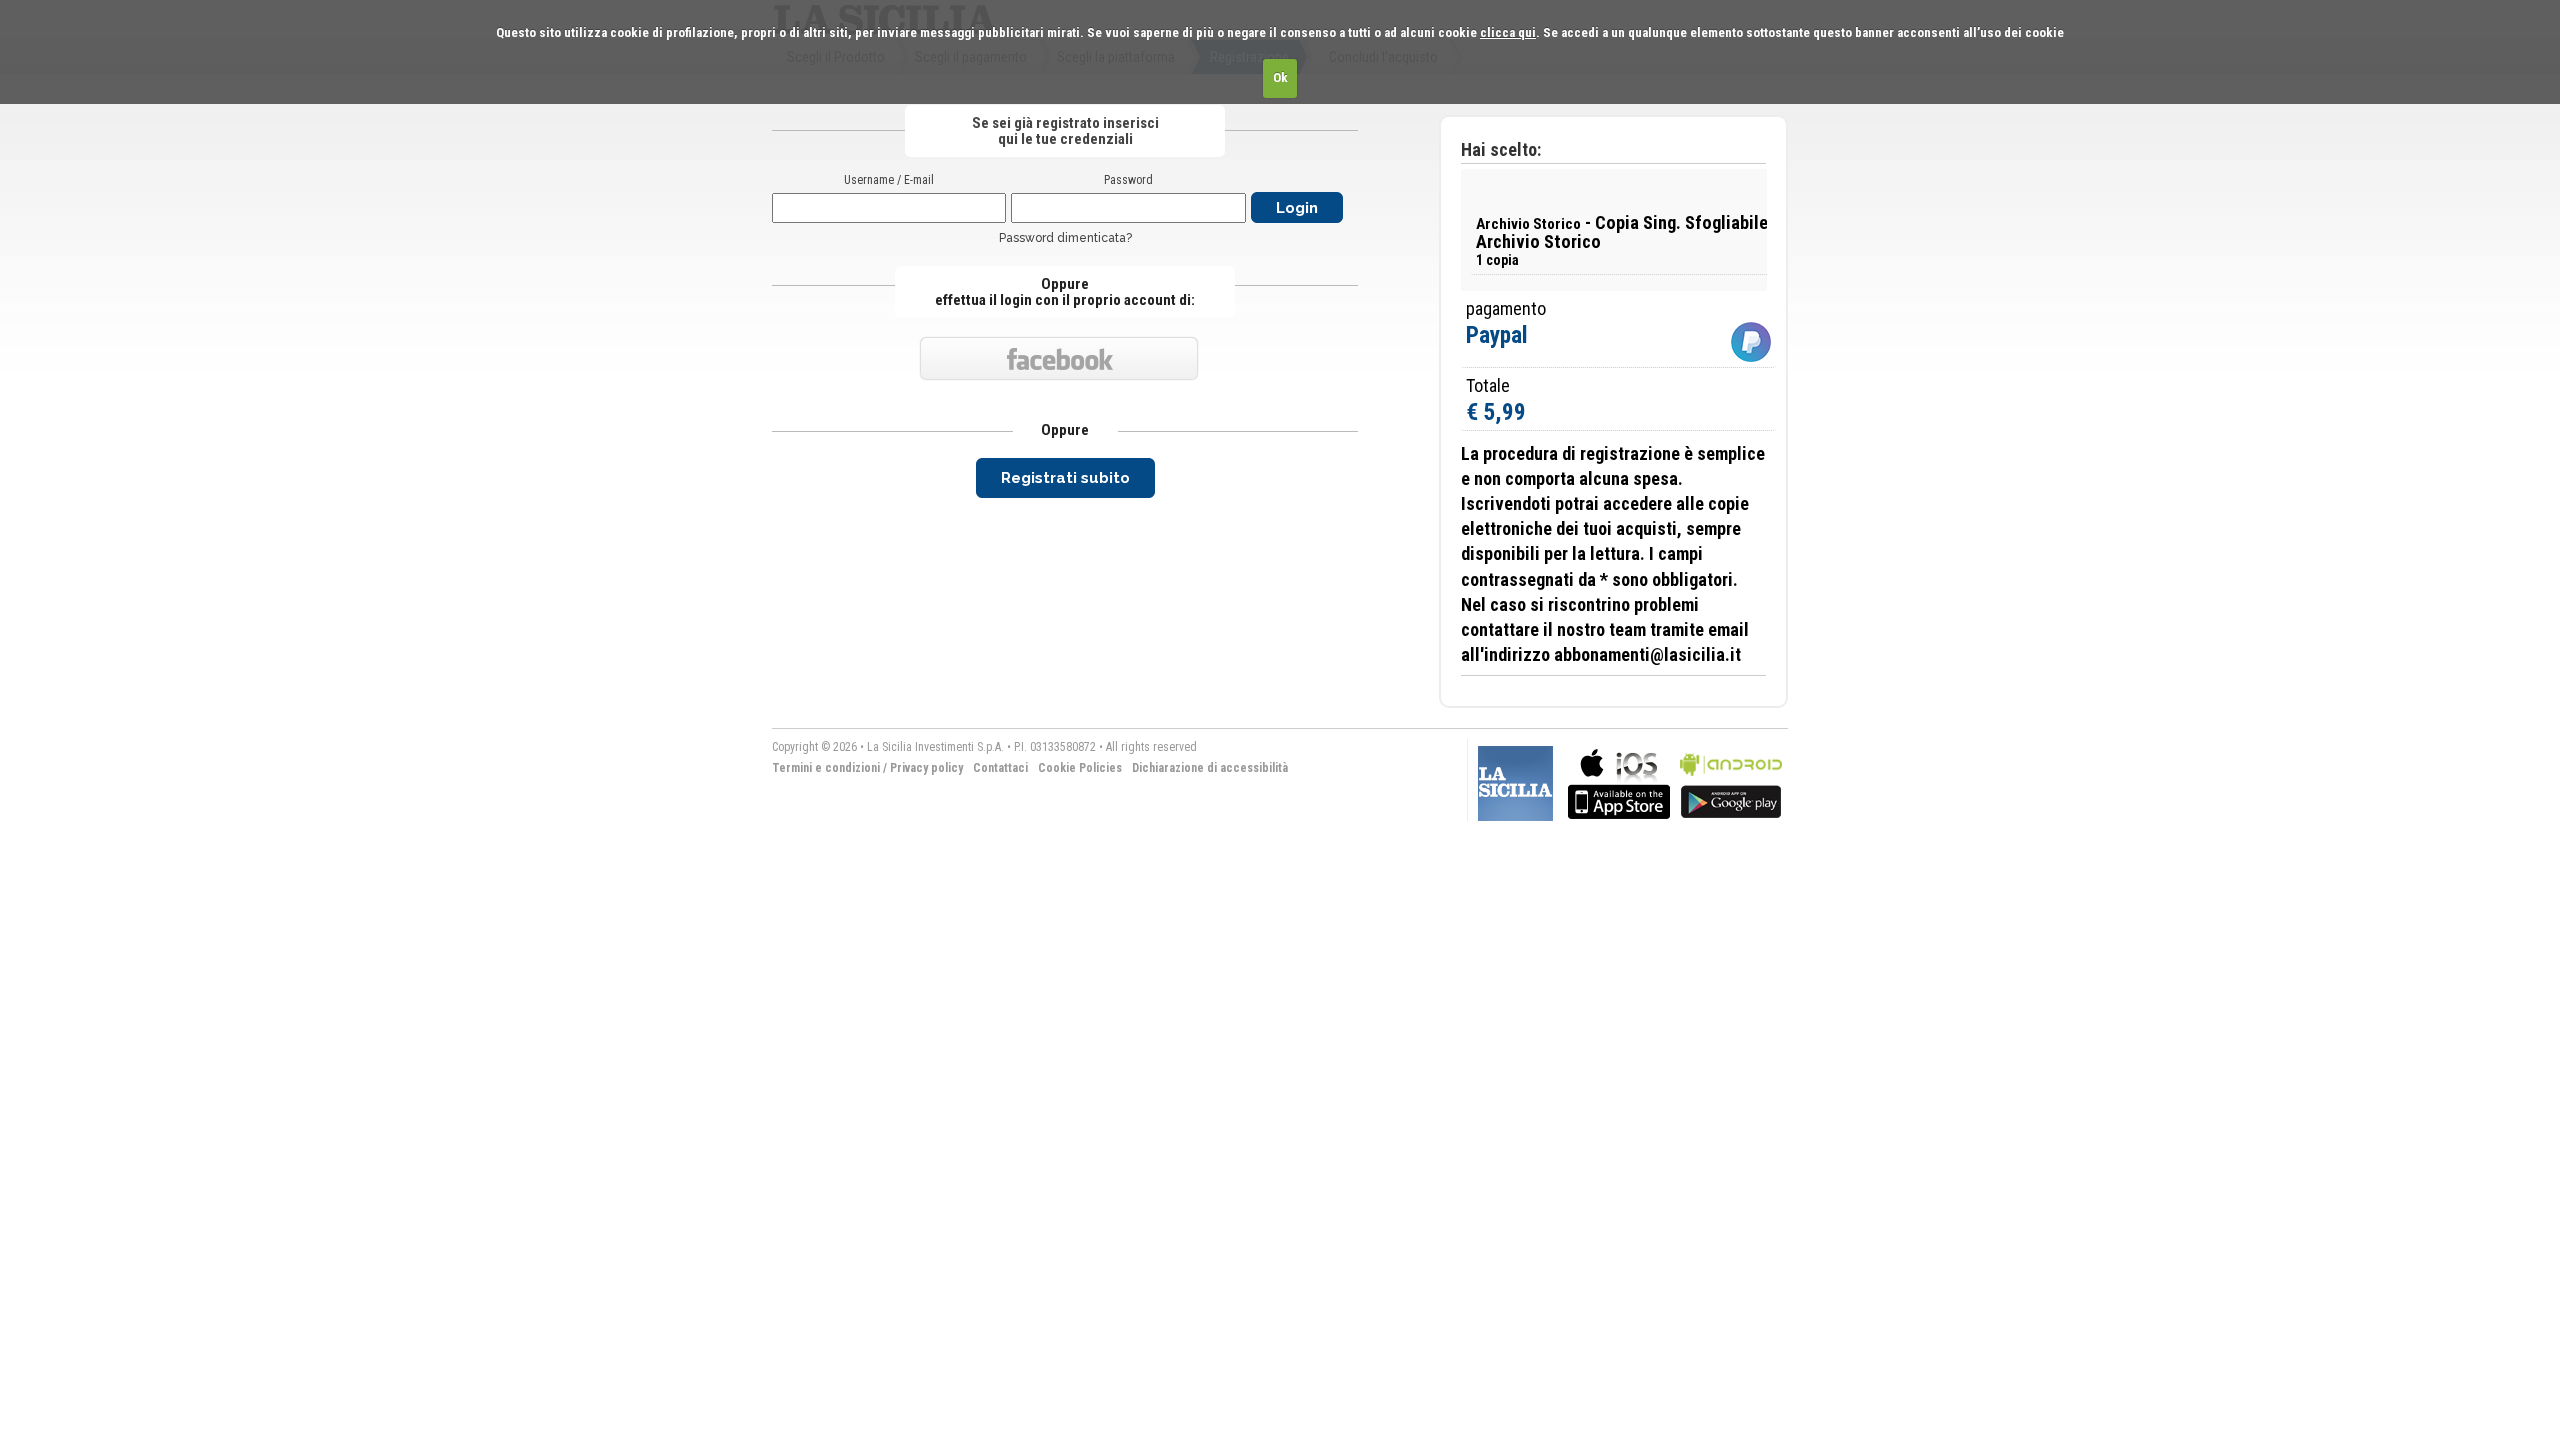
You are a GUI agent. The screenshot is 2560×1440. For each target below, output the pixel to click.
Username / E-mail (889, 180)
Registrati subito (1065, 478)
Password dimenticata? (1065, 238)
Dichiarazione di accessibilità (1210, 768)
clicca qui (1508, 32)
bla (1619, 781)
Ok (1280, 77)
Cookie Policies (1080, 768)
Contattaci (1000, 768)
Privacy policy (926, 768)
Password (1128, 180)
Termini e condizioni (826, 768)
